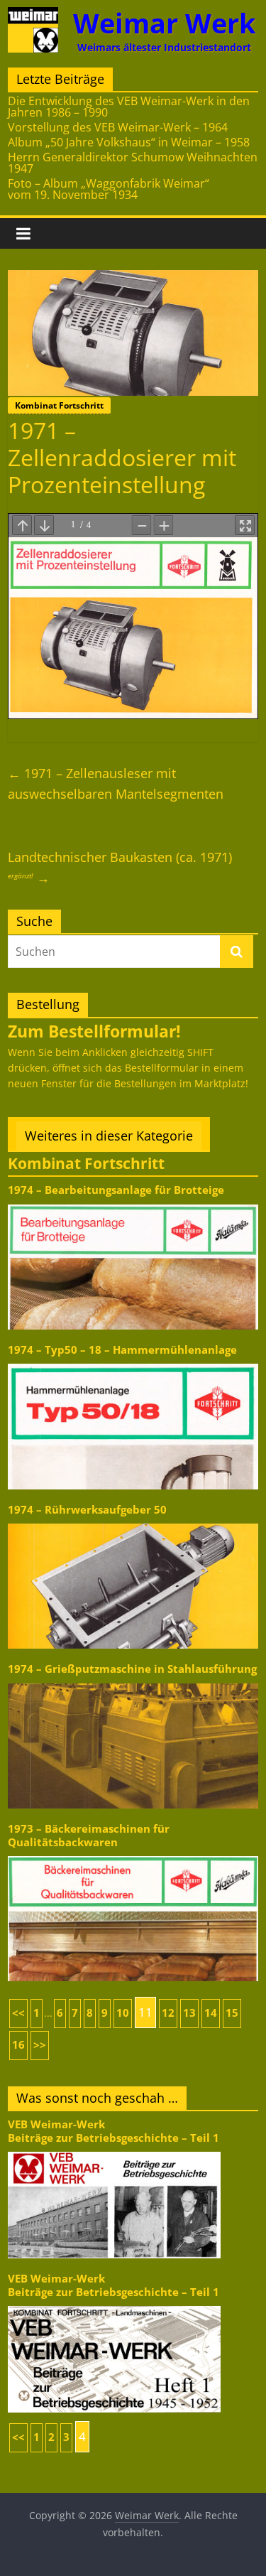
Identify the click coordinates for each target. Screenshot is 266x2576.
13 (189, 2013)
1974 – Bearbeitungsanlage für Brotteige (116, 1190)
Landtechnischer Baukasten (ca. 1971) (120, 867)
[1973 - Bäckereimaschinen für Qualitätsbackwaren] (133, 1855)
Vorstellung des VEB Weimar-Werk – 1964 (118, 127)
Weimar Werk (165, 23)
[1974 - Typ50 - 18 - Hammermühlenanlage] (133, 1363)
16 (18, 2045)
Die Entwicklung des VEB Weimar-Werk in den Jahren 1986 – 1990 (129, 107)
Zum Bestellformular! (94, 1031)
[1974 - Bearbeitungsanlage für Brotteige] (133, 1203)
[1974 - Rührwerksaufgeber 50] (133, 1523)
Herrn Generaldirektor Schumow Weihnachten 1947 (133, 163)
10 (123, 2013)
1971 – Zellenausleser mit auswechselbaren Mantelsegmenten (116, 783)
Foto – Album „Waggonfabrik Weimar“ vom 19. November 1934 (109, 189)
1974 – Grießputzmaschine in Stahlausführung (132, 1669)
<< (18, 2013)
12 (168, 2013)
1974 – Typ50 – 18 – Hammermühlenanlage (122, 1350)
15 (232, 2013)
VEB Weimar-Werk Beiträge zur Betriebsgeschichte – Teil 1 (113, 2131)
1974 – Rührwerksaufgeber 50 (87, 1510)
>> (40, 2045)
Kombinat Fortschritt (59, 405)
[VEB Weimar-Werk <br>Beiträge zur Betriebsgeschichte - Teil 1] (114, 2151)
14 (211, 2013)
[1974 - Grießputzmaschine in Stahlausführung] (133, 1682)
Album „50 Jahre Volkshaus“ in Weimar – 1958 (129, 142)
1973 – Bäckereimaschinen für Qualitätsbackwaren (89, 1835)
